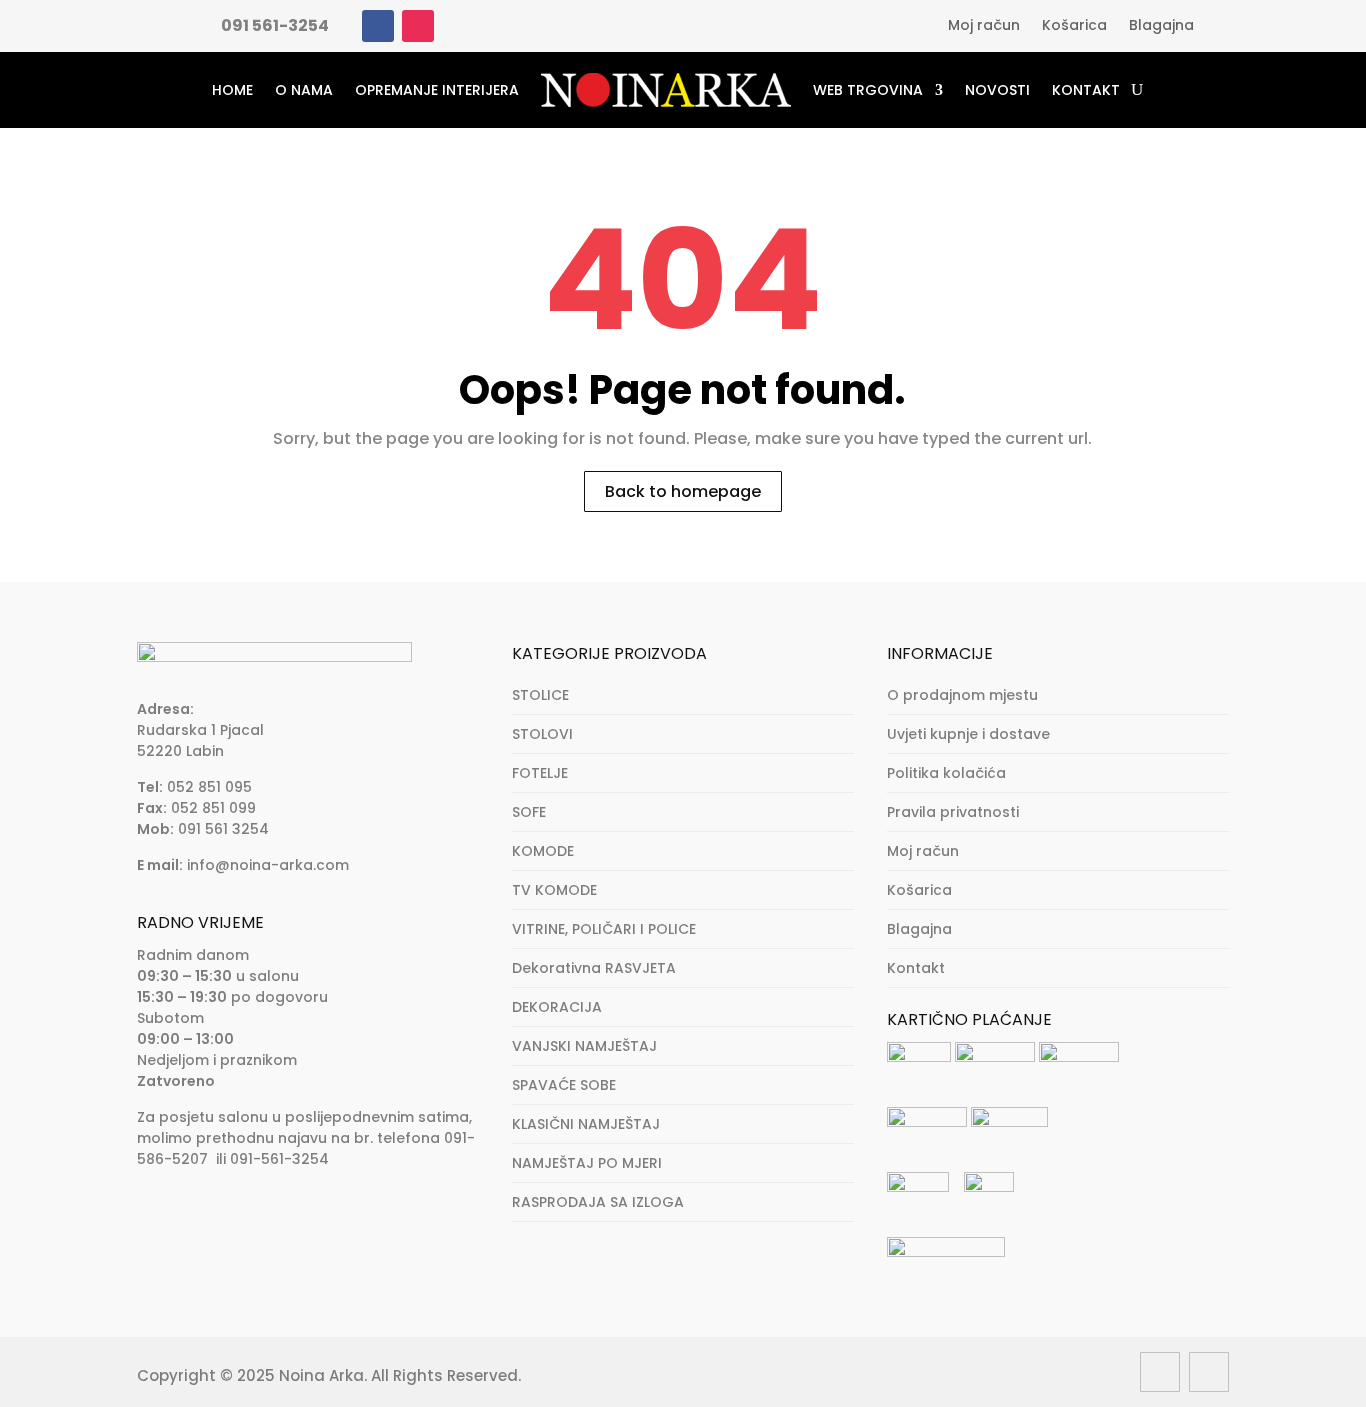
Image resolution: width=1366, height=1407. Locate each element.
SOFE (529, 812)
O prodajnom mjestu (962, 695)
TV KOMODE (554, 890)
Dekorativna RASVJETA (594, 968)
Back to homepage (683, 491)
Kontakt (1086, 90)
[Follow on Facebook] (378, 26)
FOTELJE (540, 773)
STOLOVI (542, 734)
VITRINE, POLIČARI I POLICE (604, 929)
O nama (304, 90)
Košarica (1074, 26)
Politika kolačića (946, 773)
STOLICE (540, 695)
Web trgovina (868, 90)
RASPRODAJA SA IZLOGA (598, 1202)
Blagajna (1161, 26)
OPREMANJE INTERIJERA (437, 90)
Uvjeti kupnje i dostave (968, 734)
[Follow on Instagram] (418, 26)
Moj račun (984, 26)
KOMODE (543, 851)
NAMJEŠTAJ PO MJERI (587, 1163)
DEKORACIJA (557, 1007)
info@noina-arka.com (268, 865)
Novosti (997, 90)
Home (232, 90)
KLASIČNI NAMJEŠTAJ (586, 1124)
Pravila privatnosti (953, 812)
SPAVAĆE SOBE (564, 1085)
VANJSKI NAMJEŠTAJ (584, 1046)
